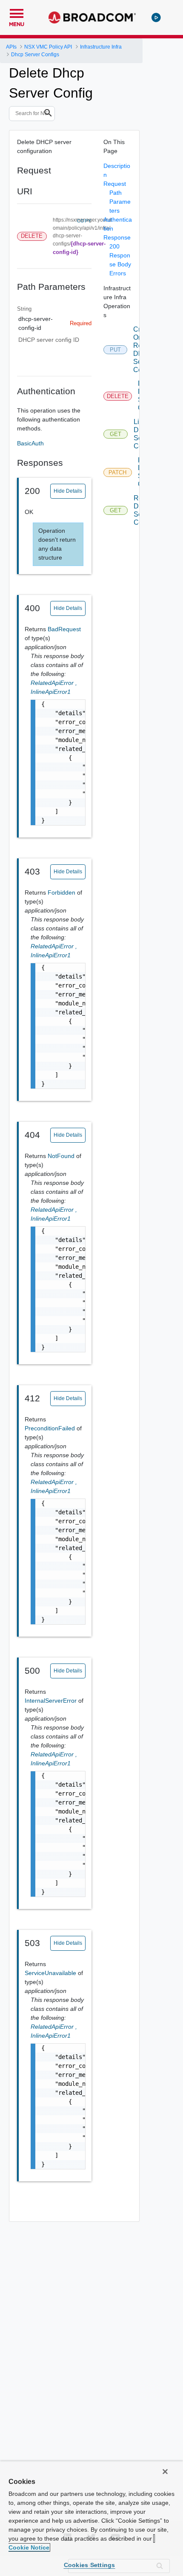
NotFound (62, 1156)
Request (115, 184)
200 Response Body (120, 255)
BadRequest (64, 629)
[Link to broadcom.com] (92, 17)
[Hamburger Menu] (17, 12)
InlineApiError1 (51, 692)
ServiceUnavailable (51, 1973)
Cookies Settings (90, 2565)
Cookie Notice (29, 2547)
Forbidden (62, 892)
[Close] (165, 2472)
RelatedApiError (54, 683)
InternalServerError (51, 1701)
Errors (118, 273)
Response (117, 237)
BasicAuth (30, 443)
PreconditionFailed (51, 1428)
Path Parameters (120, 202)
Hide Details (68, 491)
